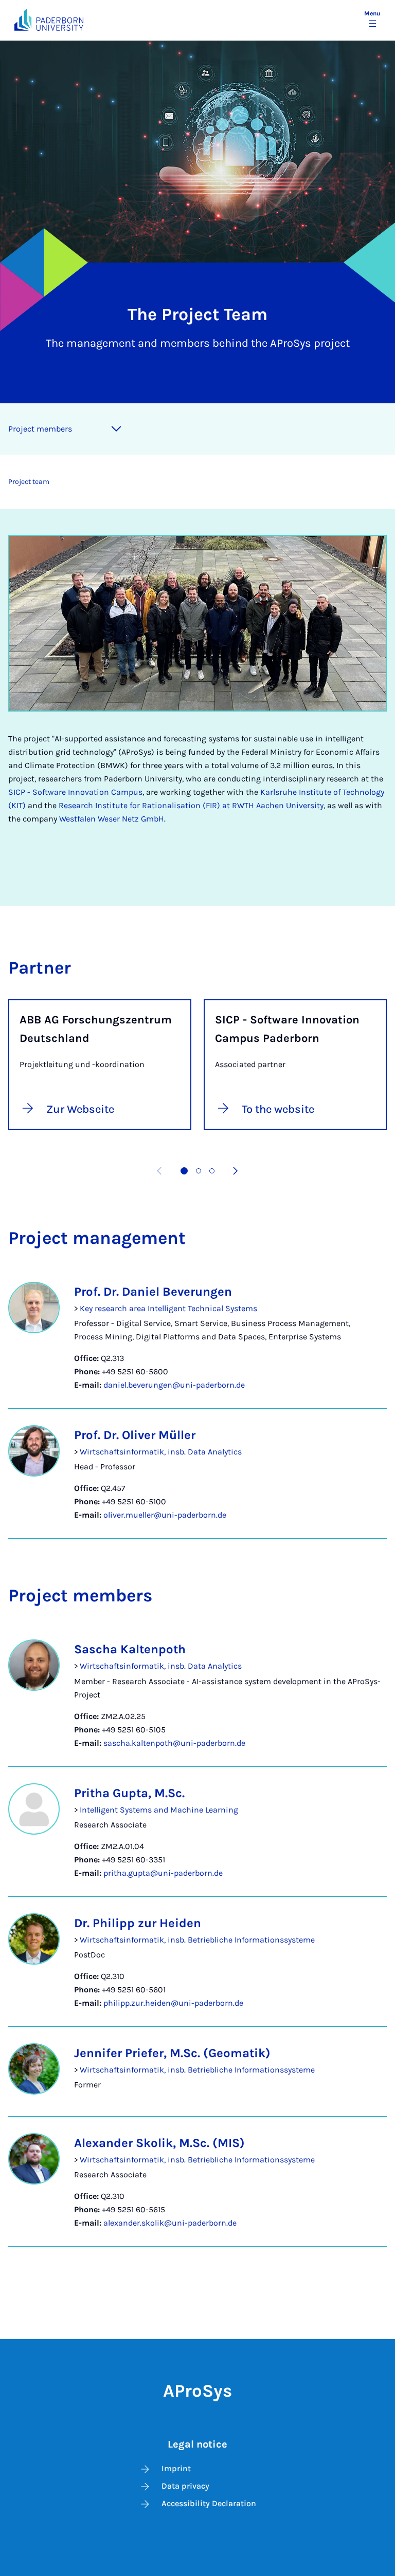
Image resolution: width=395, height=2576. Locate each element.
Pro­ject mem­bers (40, 429)
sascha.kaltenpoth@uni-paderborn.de (174, 1743)
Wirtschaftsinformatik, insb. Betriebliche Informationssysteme (197, 1940)
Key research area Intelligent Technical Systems (168, 1308)
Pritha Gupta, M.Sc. (129, 1793)
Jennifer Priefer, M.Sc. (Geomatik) (172, 2053)
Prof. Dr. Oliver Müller (135, 1435)
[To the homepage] (49, 20)
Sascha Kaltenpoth (130, 1649)
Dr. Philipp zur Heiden (138, 1923)
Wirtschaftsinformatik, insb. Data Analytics (161, 1452)
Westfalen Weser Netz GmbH (112, 819)
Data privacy (185, 2486)
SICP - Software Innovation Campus (75, 792)
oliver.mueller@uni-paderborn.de (165, 1515)
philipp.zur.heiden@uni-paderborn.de (173, 2003)
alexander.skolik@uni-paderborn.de (170, 2223)
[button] (184, 1171)
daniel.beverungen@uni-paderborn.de (174, 1385)
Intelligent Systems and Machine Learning (159, 1810)
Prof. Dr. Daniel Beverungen (153, 1292)
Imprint (176, 2468)
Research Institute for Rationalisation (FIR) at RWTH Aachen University (191, 805)
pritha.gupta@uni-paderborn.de (163, 1873)
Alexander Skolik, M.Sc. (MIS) (159, 2143)
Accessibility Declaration (209, 2503)
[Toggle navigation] (116, 429)
